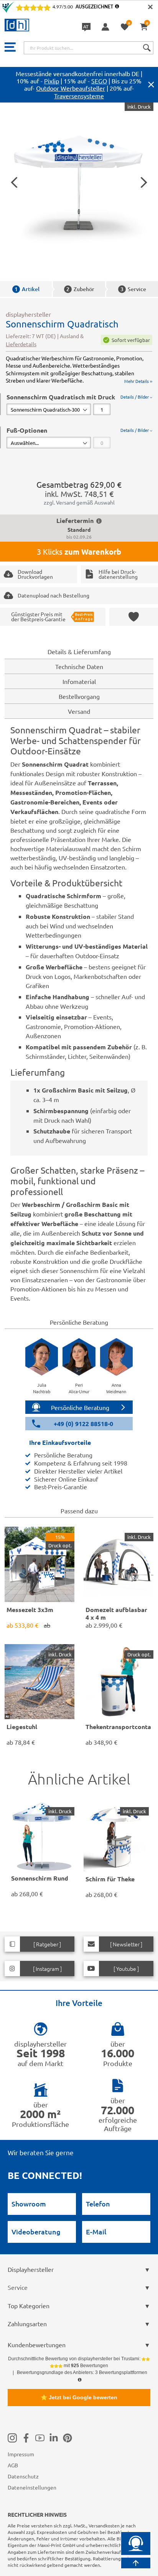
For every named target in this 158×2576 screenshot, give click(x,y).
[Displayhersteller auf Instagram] (12, 2438)
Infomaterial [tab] (79, 681)
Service (133, 289)
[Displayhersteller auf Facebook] (26, 2438)
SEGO (99, 81)
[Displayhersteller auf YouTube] (40, 2438)
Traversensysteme (79, 96)
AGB (13, 2465)
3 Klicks (79, 552)
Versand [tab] (79, 711)
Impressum (21, 2454)
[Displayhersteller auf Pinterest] (67, 2438)
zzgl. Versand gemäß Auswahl (79, 502)
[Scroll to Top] (136, 2563)
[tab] (79, 404)
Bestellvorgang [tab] (79, 696)
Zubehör (80, 289)
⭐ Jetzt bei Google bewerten (79, 2397)
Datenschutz (23, 2476)
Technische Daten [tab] (79, 666)
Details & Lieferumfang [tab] (79, 651)
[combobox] (89, 48)
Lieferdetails (21, 344)
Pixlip (52, 81)
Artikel (27, 289)
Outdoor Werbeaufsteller (71, 88)
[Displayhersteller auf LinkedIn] (54, 2438)
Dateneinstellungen (32, 2487)
